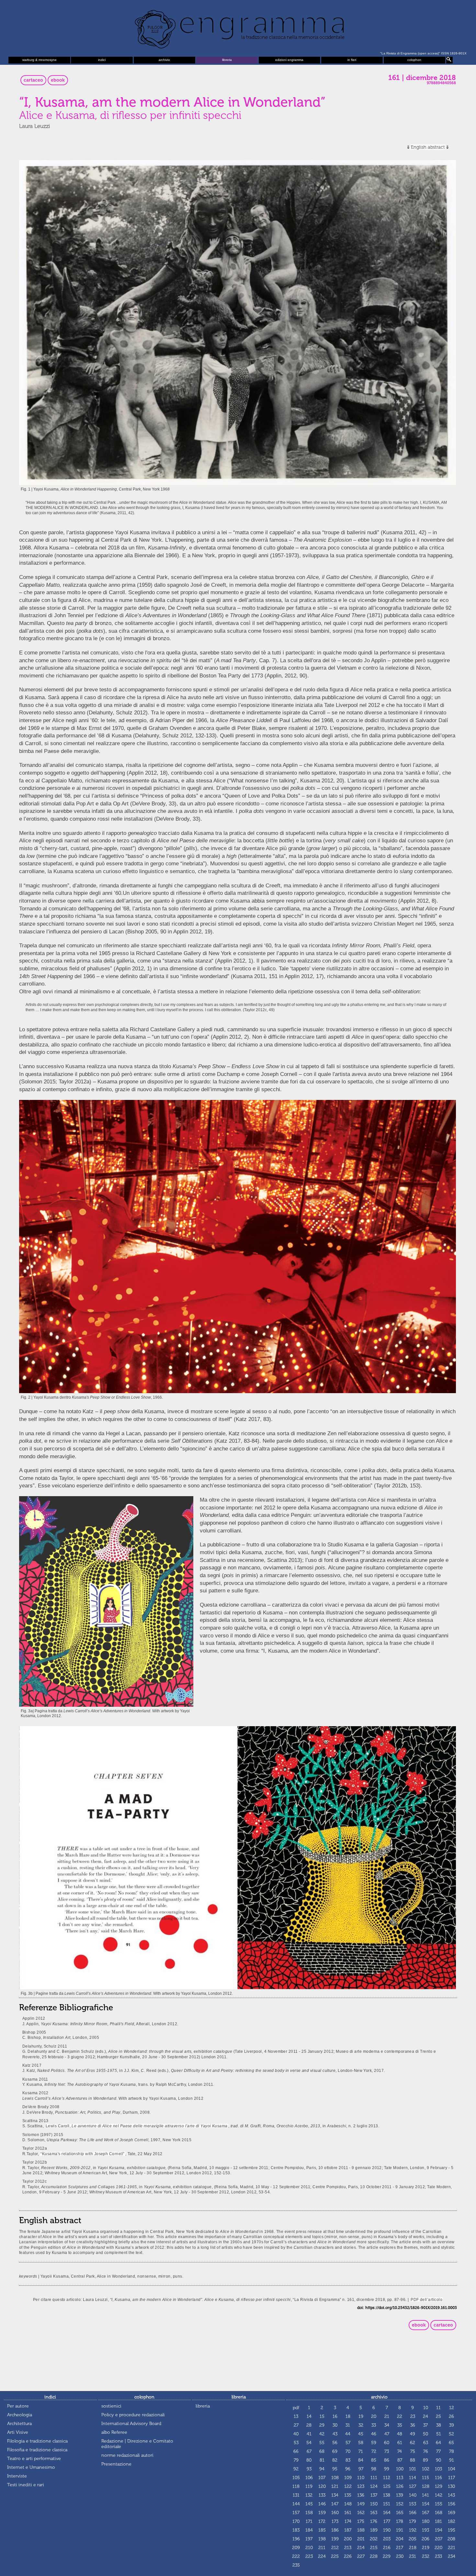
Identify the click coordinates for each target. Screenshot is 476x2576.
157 (296, 2513)
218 (413, 2548)
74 (400, 2451)
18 (348, 2416)
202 (374, 2539)
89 (425, 2460)
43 (335, 2434)
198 (322, 2539)
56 (335, 2443)
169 (452, 2513)
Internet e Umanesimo (31, 2467)
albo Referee (114, 2432)
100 (400, 2469)
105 (296, 2478)
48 (400, 2434)
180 (426, 2521)
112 (387, 2478)
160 (335, 2513)
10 (426, 2408)
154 (426, 2504)
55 (322, 2443)
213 (348, 2548)
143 (451, 2495)
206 (425, 2539)
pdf (296, 2408)
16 (335, 2416)
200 (348, 2539)
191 (400, 2530)
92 (296, 2469)
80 (309, 2460)
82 (335, 2460)
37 (425, 2425)
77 (438, 2451)
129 (439, 2486)
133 (322, 2495)
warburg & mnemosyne (40, 60)
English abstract (428, 147)
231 (413, 2556)
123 (361, 2486)
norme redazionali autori (127, 2455)
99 (387, 2469)
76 (426, 2451)
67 (309, 2451)
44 (348, 2434)
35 (400, 2425)
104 (452, 2469)
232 (426, 2556)
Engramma (238, 28)
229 (387, 2556)
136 (361, 2495)
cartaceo (33, 80)
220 (438, 2548)
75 (413, 2451)
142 (439, 2495)
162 (361, 2513)
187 (348, 2530)
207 (439, 2539)
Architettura (19, 2424)
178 (400, 2521)
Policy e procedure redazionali (133, 2415)
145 (309, 2504)
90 (438, 2460)
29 (322, 2425)
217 (400, 2548)
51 (439, 2434)
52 (451, 2434)
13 (296, 2416)
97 (361, 2469)
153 (413, 2504)
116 (438, 2478)
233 (438, 2556)
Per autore (18, 2406)
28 (309, 2425)
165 (400, 2513)
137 (374, 2495)
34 (387, 2425)
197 (309, 2539)
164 (387, 2513)
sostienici (111, 2406)
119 (309, 2486)
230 (400, 2556)
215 (374, 2548)
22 (400, 2416)
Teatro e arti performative (34, 2459)
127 (413, 2486)
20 (374, 2416)
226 (348, 2556)
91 (452, 2460)
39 (452, 2425)
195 (452, 2530)
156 (452, 2504)
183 (296, 2530)
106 (309, 2478)
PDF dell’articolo (426, 2299)
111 (374, 2478)
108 (335, 2478)
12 (452, 2408)
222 (296, 2556)
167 (425, 2513)
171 (309, 2521)
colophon (414, 60)
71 (361, 2451)
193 (425, 2530)
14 (309, 2416)
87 (400, 2460)
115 (425, 2478)
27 (296, 2425)
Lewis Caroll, (137, 2126)
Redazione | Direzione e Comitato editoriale (137, 2444)
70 (348, 2451)
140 (413, 2495)
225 (335, 2556)
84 (361, 2460)
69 (335, 2451)
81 (322, 2460)
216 (387, 2548)
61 (400, 2443)
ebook (58, 80)
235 (296, 2565)
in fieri (352, 60)
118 (296, 2486)
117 (452, 2478)
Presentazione (116, 2464)
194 (439, 2530)
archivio (164, 60)
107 (322, 2478)
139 (400, 2495)
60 (387, 2443)
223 (309, 2556)
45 (361, 2434)
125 (387, 2486)
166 (413, 2513)
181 (438, 2521)
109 (348, 2478)
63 (426, 2443)
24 (425, 2416)
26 (451, 2416)
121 (335, 2486)
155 (439, 2504)
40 (296, 2434)
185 (322, 2530)
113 (400, 2478)
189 (374, 2530)
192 (413, 2530)
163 (374, 2513)
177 (387, 2521)
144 (296, 2504)
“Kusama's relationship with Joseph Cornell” (82, 2154)
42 (322, 2434)
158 (309, 2513)
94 (322, 2469)
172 (322, 2521)
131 (296, 2495)
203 (387, 2539)
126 (400, 2486)
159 (322, 2513)
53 (296, 2443)
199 (335, 2539)
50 (425, 2434)
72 (374, 2451)
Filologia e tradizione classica (37, 2441)
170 (296, 2521)
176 (374, 2521)
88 (413, 2460)
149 (361, 2504)
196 (296, 2539)
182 (452, 2521)
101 (413, 2469)
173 (335, 2521)
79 (296, 2460)
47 (387, 2434)
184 (309, 2530)
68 (322, 2451)
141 (425, 2495)
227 (361, 2556)
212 (335, 2548)
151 (387, 2504)
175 (361, 2521)
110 (361, 2478)
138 (387, 2495)
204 (400, 2539)
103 (438, 2469)
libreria (227, 60)
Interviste (17, 2476)
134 (335, 2495)
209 (296, 2548)
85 (374, 2460)
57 (348, 2443)
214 (361, 2548)
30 (335, 2425)
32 (361, 2425)
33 (374, 2425)
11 (438, 2408)
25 (438, 2416)
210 (309, 2548)
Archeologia (20, 2415)
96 (348, 2469)
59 (374, 2443)
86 (387, 2460)
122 (348, 2486)
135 (348, 2495)
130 (451, 2486)
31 (348, 2425)
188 (361, 2530)
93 (309, 2469)
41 (309, 2434)
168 (439, 2513)
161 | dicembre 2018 (422, 78)
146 (322, 2504)
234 (452, 2556)
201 (361, 2539)
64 (438, 2443)
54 (309, 2443)
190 (387, 2530)
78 (452, 2451)
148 (348, 2504)
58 (361, 2443)
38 (439, 2425)
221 (452, 2548)
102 (426, 2469)
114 (413, 2478)
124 (374, 2486)
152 (400, 2504)
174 (348, 2521)
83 (348, 2460)
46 (374, 2434)
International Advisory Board (131, 2424)
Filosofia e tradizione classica (37, 2450)
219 (426, 2548)
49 (413, 2434)
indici (102, 60)
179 (413, 2521)
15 (322, 2416)
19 (361, 2416)
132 (309, 2495)
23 (413, 2416)
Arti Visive (18, 2432)
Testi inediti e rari (26, 2485)
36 (413, 2425)
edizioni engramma (289, 60)
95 (335, 2469)
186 (335, 2530)
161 (348, 2513)
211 (322, 2548)
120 (322, 2486)
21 (387, 2416)
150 (374, 2504)
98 (374, 2469)
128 (426, 2486)
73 (387, 2451)
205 (413, 2539)
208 (451, 2539)
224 (322, 2556)
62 (413, 2443)
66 (296, 2451)
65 (451, 2443)
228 (374, 2556)
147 (335, 2504)
